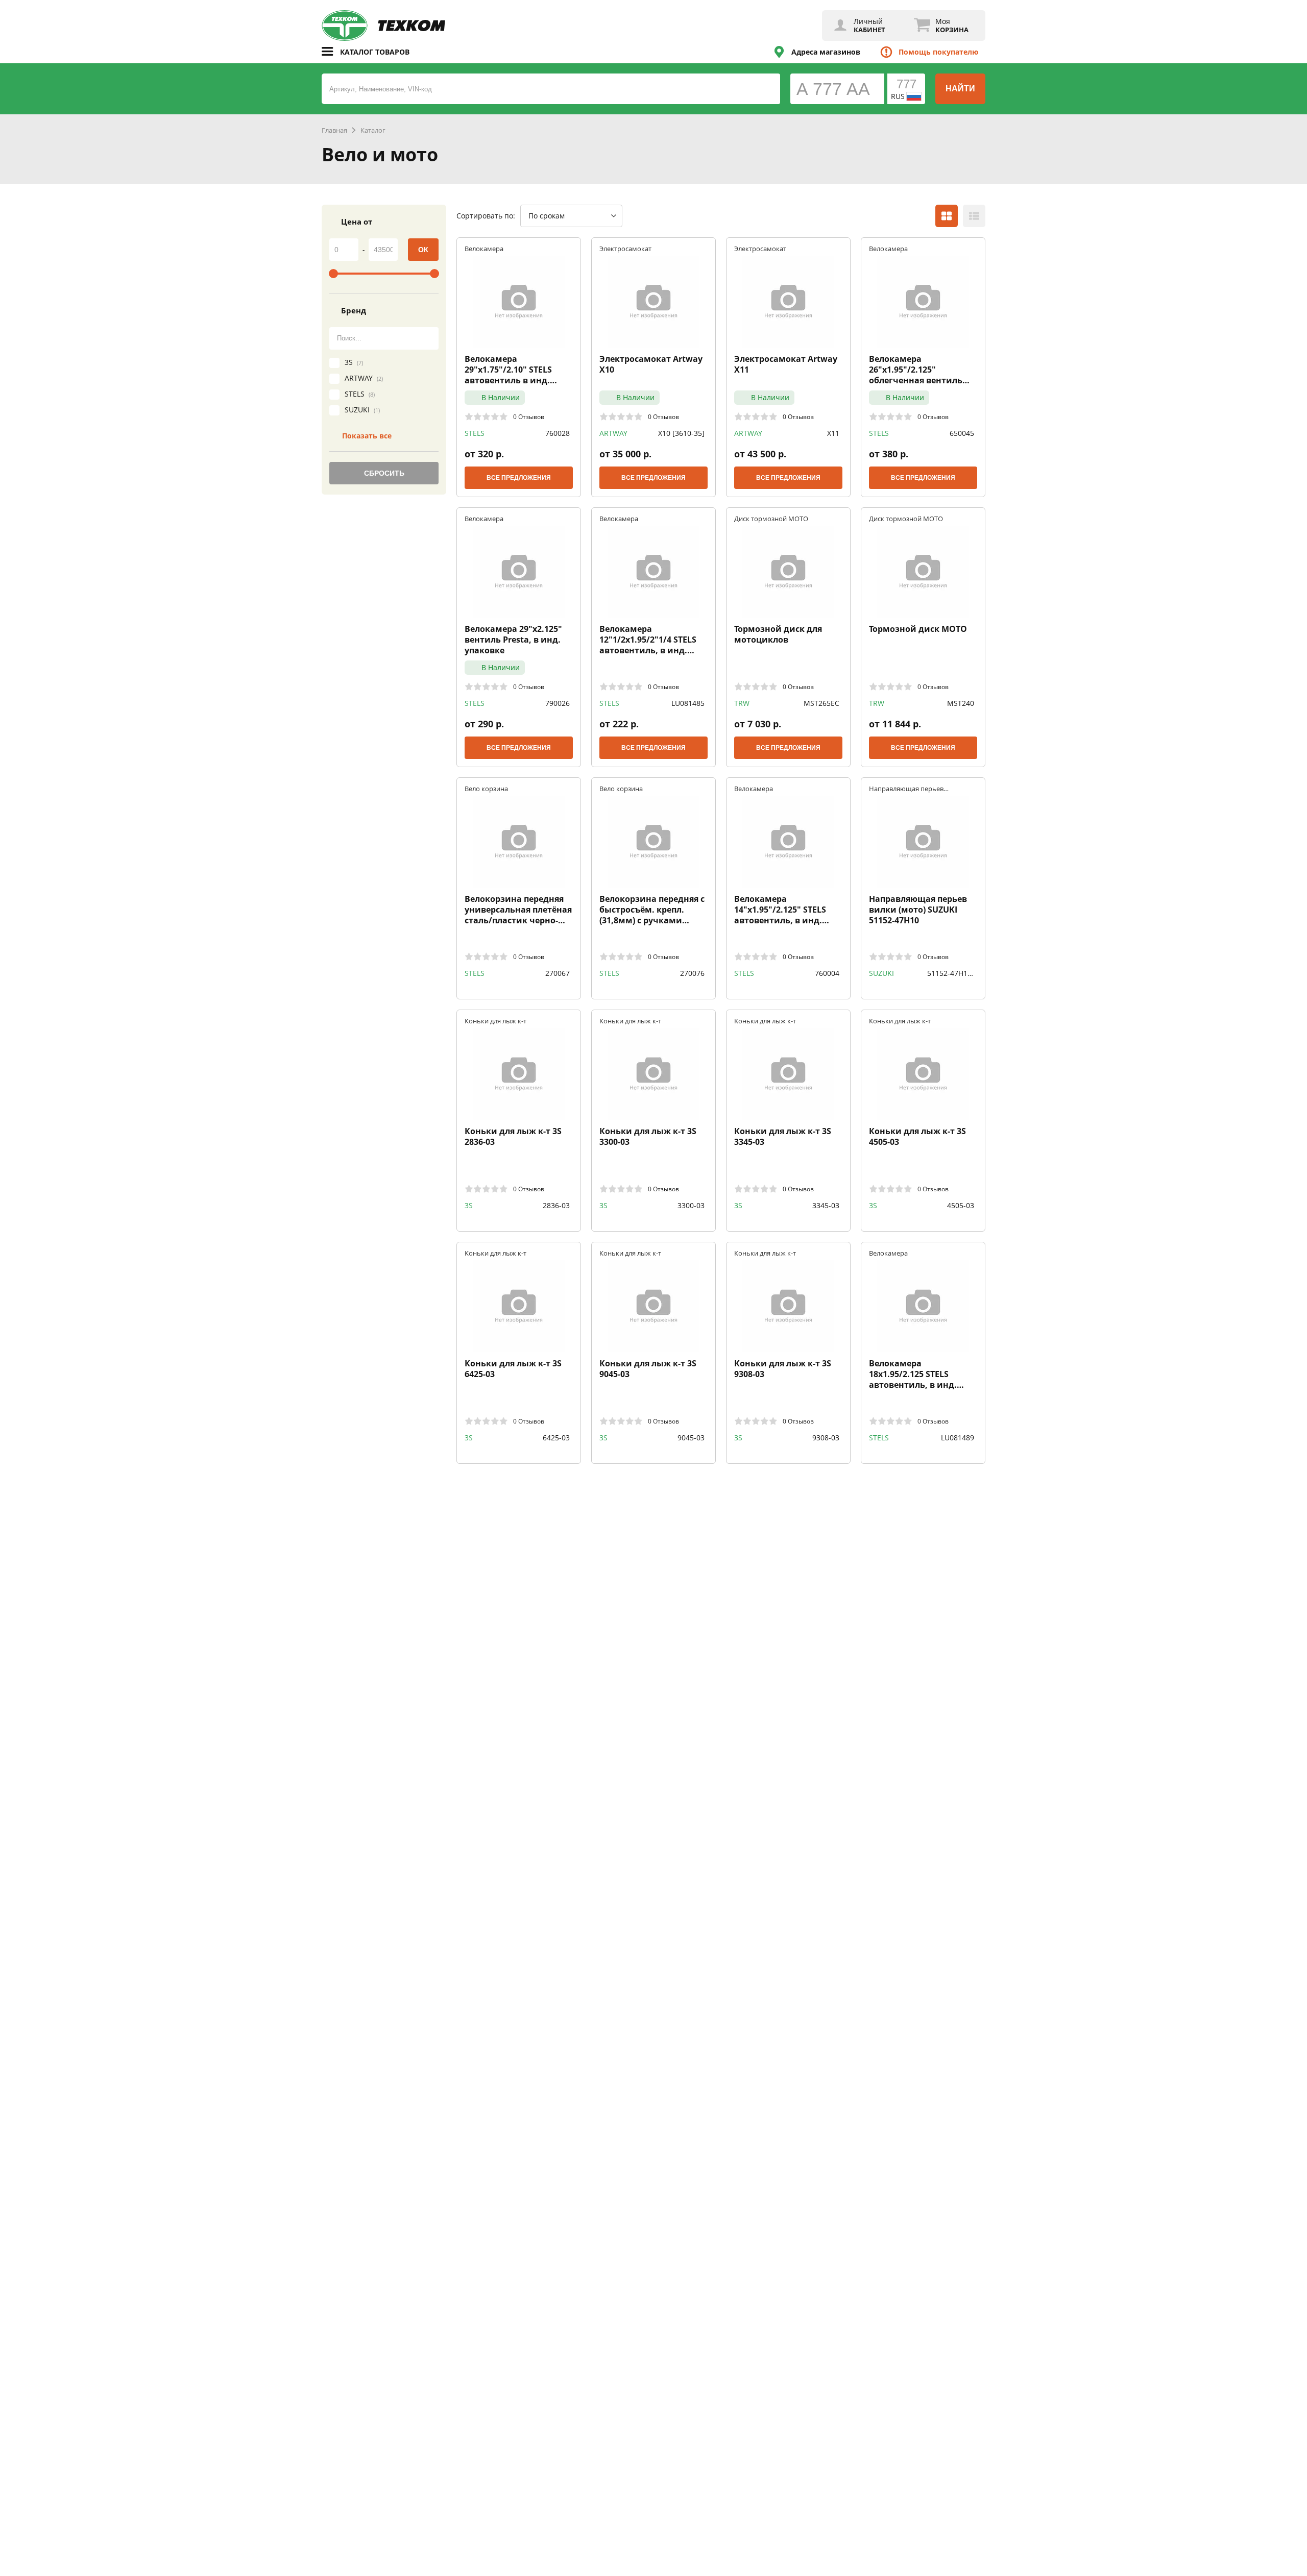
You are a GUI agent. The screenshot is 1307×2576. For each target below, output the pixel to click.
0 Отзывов (529, 416)
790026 (558, 703)
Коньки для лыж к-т (495, 1021)
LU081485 (688, 703)
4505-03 (961, 1205)
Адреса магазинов (826, 52)
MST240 (961, 703)
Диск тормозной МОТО (771, 518)
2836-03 (556, 1205)
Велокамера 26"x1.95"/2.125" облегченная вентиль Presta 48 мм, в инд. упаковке (916, 370)
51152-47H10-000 (951, 973)
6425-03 (556, 1438)
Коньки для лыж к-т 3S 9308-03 (783, 1369)
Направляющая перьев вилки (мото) (906, 788)
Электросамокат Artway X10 (651, 364)
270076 (692, 973)
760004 (827, 973)
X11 (833, 433)
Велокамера (484, 248)
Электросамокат (625, 248)
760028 (558, 433)
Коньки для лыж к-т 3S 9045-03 (648, 1369)
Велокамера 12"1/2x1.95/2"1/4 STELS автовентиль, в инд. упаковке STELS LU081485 (652, 640)
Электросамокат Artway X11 (786, 364)
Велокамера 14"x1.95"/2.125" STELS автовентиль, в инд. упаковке (780, 910)
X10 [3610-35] (681, 433)
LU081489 (958, 1438)
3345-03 (826, 1205)
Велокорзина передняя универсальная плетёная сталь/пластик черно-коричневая (518, 910)
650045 (962, 433)
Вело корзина (486, 788)
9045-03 (691, 1438)
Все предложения (519, 478)
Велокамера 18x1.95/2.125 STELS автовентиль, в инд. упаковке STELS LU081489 (922, 1374)
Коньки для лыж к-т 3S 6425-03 (513, 1369)
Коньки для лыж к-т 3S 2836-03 (513, 1137)
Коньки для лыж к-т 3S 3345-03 (783, 1137)
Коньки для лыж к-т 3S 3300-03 (648, 1137)
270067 (558, 973)
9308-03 (826, 1438)
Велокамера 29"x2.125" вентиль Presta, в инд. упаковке (513, 640)
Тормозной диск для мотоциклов (778, 634)
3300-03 (691, 1205)
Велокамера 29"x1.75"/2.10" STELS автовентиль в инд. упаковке (508, 370)
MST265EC (821, 703)
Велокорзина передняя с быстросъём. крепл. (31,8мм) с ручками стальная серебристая (652, 910)
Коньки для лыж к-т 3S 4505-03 (917, 1137)
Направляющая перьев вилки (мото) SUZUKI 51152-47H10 (918, 910)
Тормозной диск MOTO (918, 629)
